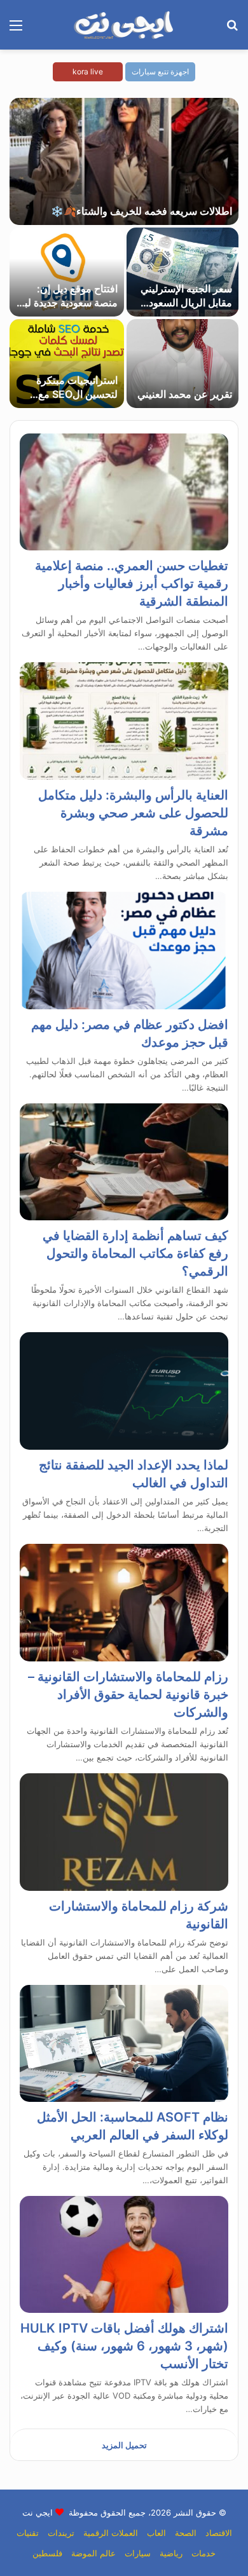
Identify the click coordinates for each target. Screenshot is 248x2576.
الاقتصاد (219, 2533)
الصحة (186, 2533)
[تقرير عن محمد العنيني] (183, 364)
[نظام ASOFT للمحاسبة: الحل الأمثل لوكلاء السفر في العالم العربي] (124, 2043)
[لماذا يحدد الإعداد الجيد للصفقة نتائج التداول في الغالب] (124, 1391)
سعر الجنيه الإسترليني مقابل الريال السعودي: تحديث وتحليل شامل (185, 303)
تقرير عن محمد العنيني (185, 394)
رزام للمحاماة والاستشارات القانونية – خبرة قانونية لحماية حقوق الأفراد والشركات (128, 1694)
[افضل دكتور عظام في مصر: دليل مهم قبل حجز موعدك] (124, 951)
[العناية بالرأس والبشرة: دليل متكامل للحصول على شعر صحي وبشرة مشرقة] (124, 721)
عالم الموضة (93, 2553)
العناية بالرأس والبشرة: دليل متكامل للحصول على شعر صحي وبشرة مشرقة (133, 813)
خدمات (203, 2553)
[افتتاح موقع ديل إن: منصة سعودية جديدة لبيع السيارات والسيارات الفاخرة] (67, 272)
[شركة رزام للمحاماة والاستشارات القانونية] (124, 1832)
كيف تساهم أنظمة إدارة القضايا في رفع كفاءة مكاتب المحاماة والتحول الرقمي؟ (135, 1253)
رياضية (171, 2553)
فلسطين (47, 2553)
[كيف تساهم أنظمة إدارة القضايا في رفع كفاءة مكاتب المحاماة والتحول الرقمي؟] (124, 1162)
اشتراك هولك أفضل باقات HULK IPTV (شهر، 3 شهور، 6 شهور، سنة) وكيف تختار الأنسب (124, 2346)
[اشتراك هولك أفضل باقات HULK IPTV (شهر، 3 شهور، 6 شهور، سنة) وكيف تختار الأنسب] (124, 2255)
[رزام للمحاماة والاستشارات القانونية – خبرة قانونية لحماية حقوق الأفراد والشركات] (124, 1603)
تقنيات (28, 2533)
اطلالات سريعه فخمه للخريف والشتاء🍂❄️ (141, 211)
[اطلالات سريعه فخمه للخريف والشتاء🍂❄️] (124, 161)
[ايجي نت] (124, 25)
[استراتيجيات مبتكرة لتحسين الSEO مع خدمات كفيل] (67, 364)
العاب (156, 2533)
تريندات (61, 2533)
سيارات (138, 2553)
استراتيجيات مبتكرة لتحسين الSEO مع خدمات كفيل (77, 394)
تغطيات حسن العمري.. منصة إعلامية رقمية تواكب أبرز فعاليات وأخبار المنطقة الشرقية (132, 583)
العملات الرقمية (111, 2533)
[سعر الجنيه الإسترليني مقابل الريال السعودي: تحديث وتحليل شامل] (183, 272)
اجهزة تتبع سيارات (160, 72)
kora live (88, 72)
